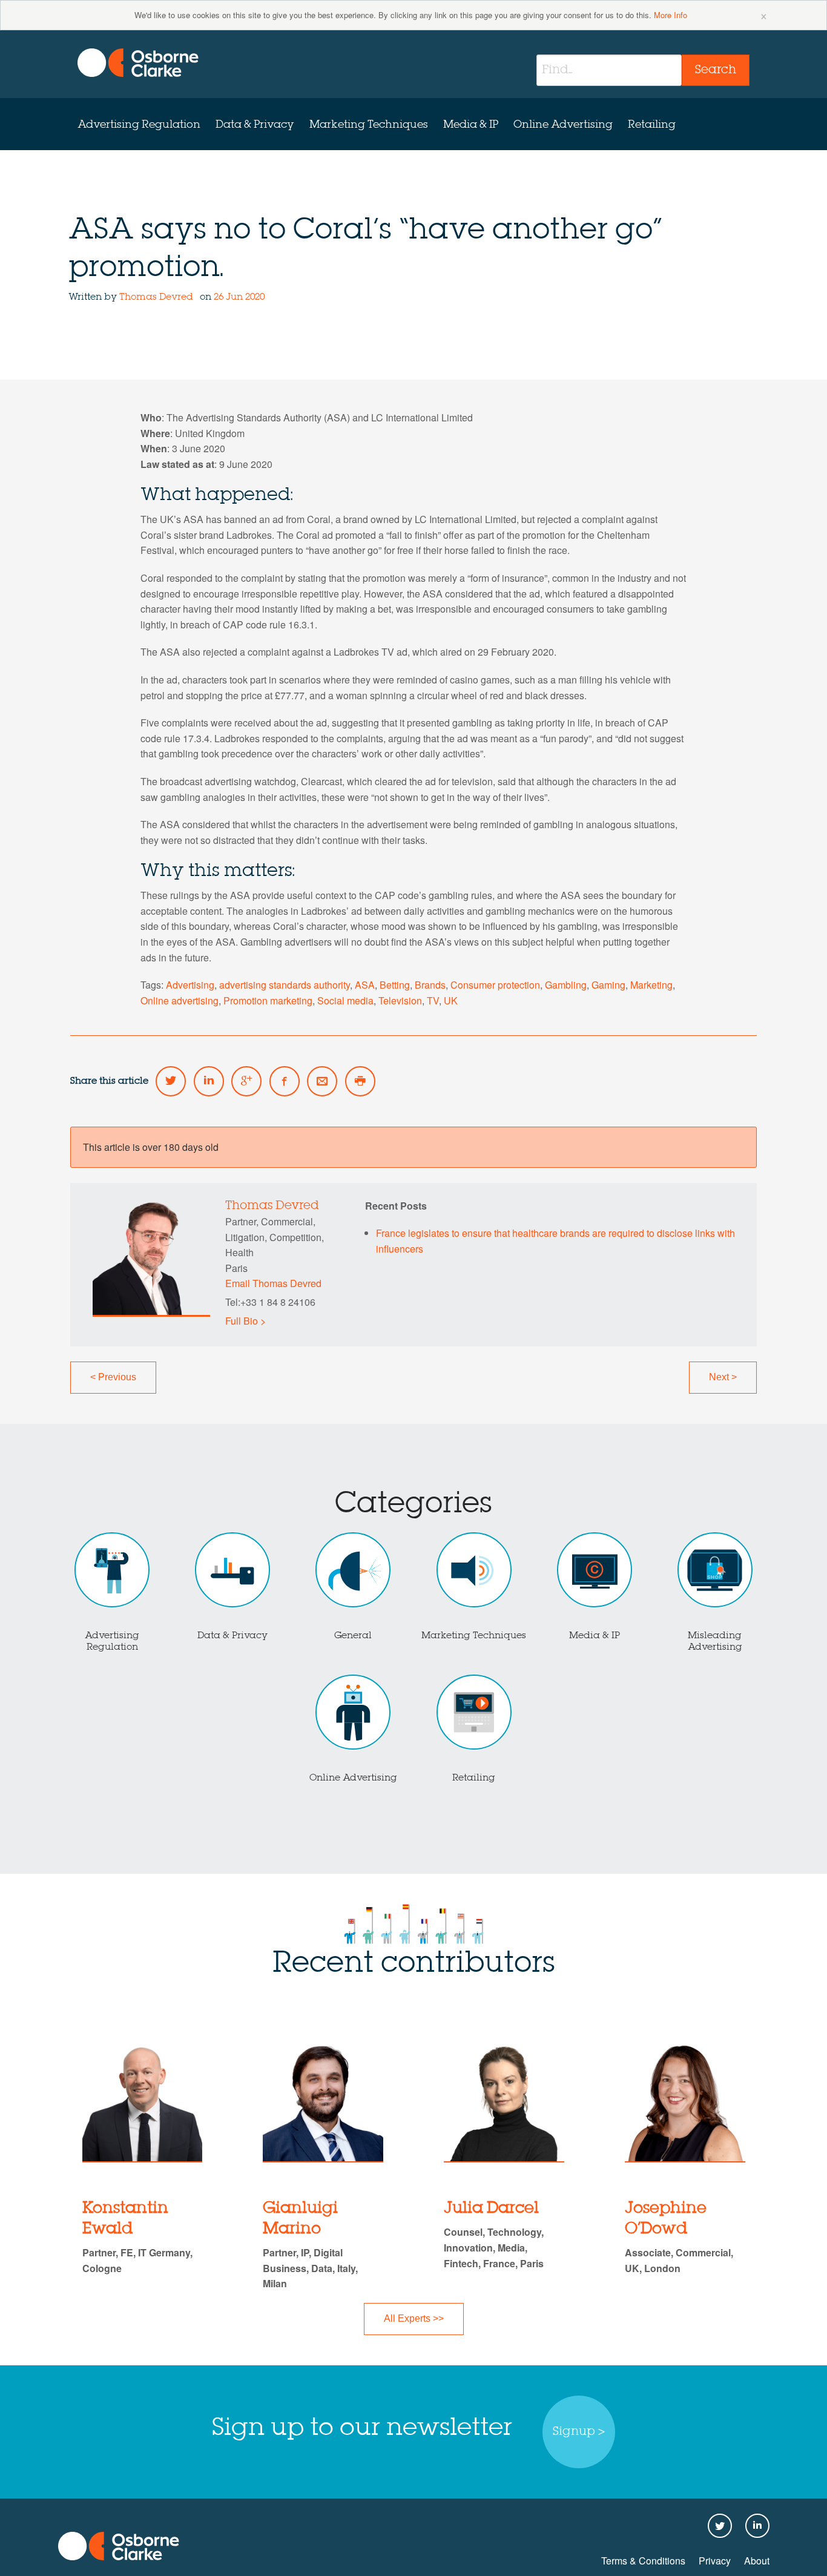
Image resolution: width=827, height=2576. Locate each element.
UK (451, 1000)
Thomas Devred (156, 297)
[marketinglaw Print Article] (360, 1081)
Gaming (608, 985)
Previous (113, 1377)
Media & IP (471, 125)
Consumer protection (495, 985)
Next (723, 1377)
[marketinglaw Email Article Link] (322, 1081)
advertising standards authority (285, 985)
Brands (430, 985)
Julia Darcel (491, 2209)
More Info (670, 15)
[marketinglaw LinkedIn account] (209, 1081)
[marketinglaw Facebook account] (285, 1081)
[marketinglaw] (138, 63)
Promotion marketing (268, 1000)
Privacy (715, 2561)
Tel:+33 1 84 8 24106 (270, 1302)
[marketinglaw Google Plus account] (246, 1081)
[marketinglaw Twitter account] (171, 1081)
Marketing (651, 985)
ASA (365, 985)
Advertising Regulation (139, 125)
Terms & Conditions (643, 2561)
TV (433, 1000)
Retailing (652, 125)
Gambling (566, 985)
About (757, 2561)
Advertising (190, 985)
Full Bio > (245, 1321)
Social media (345, 1000)
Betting (395, 985)
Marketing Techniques (369, 125)
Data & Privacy (255, 125)
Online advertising (180, 1000)
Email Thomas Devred (273, 1283)
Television (400, 1000)
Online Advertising (563, 125)
